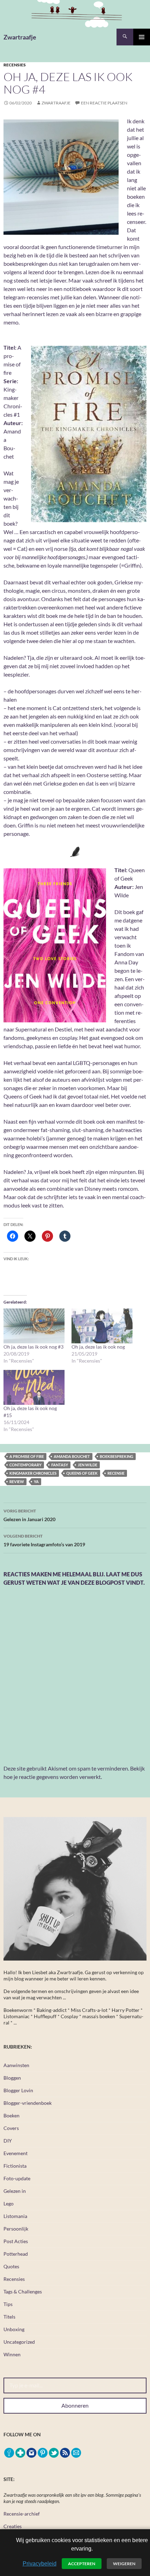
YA (36, 1482)
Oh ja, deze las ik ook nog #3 (33, 1347)
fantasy (60, 1465)
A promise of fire (27, 1456)
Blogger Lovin (18, 2090)
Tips (8, 2304)
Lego (9, 2203)
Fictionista (15, 2166)
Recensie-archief (22, 2514)
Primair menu (142, 37)
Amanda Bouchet (72, 1456)
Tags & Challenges (23, 2292)
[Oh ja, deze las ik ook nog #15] (34, 1387)
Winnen (12, 2354)
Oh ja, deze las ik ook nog (98, 1347)
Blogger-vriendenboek (28, 2103)
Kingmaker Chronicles (33, 1473)
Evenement (16, 2153)
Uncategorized (19, 2342)
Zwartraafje (20, 37)
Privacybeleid (40, 2564)
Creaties (13, 2526)
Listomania (15, 2216)
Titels (9, 2317)
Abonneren (75, 2405)
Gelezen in (15, 2191)
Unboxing (14, 2329)
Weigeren (124, 2564)
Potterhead (16, 2254)
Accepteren (82, 2564)
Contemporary (25, 1465)
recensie (116, 1473)
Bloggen (12, 2078)
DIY (8, 2141)
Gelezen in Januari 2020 (29, 1515)
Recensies (15, 65)
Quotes (11, 2266)
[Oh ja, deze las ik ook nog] (102, 1326)
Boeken (12, 2115)
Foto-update (17, 2178)
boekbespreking (117, 1456)
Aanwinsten (16, 2065)
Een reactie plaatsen (104, 103)
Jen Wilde (88, 1465)
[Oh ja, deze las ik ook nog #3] (34, 1326)
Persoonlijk (16, 2229)
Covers (11, 2128)
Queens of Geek (82, 1473)
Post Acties (16, 2241)
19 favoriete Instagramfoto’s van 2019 (44, 1540)
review (17, 1482)
